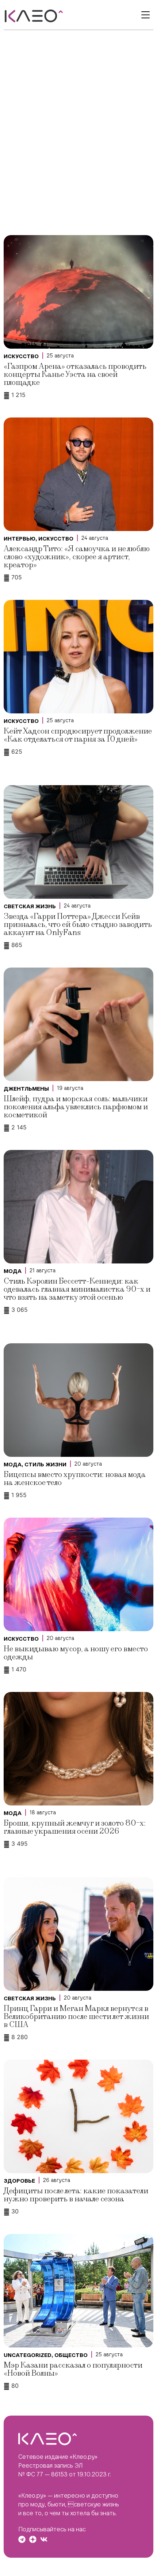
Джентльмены (26, 1089)
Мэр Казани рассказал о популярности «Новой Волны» (73, 2369)
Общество (71, 2355)
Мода (13, 1271)
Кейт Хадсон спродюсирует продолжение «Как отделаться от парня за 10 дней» (78, 735)
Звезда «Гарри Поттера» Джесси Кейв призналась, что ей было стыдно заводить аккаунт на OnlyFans (78, 925)
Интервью (20, 539)
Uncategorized (28, 2355)
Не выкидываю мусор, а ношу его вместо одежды (76, 1653)
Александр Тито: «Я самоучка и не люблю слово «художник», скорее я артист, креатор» (77, 557)
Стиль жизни (45, 1465)
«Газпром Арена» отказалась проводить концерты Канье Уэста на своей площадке (75, 374)
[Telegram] (22, 2539)
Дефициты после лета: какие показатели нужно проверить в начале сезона (76, 2195)
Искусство (21, 356)
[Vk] (44, 2539)
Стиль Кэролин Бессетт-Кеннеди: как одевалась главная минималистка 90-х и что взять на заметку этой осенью (77, 1289)
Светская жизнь (30, 906)
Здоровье (19, 2181)
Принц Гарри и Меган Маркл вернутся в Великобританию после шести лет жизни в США (76, 2017)
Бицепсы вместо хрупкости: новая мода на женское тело (75, 1479)
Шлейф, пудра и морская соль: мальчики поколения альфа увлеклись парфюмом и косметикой (76, 1107)
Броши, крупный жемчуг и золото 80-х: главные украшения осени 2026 (75, 1827)
